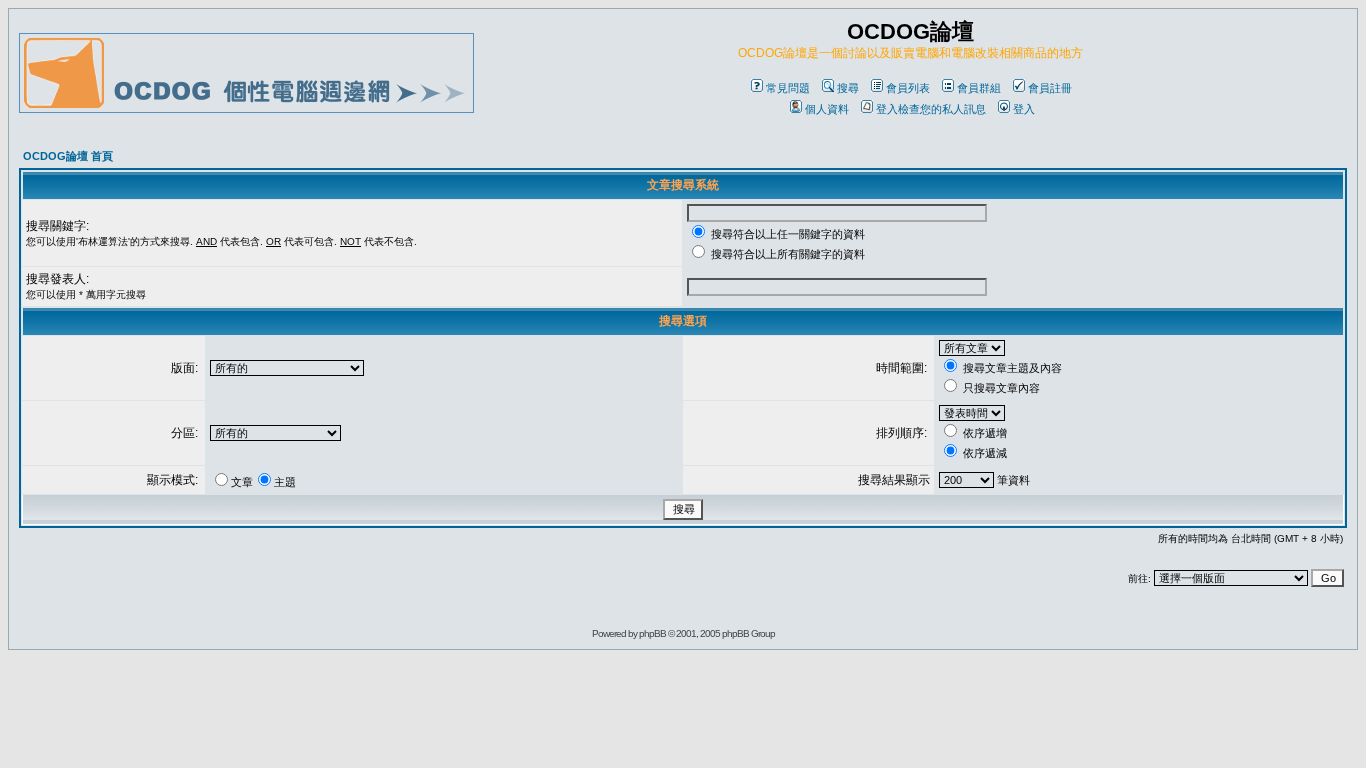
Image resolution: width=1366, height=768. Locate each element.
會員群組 (979, 88)
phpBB (652, 633)
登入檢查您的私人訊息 (931, 109)
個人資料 (827, 109)
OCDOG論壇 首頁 (68, 156)
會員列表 (908, 88)
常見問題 (788, 88)
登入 (1024, 109)
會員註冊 (1050, 88)
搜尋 (848, 88)
